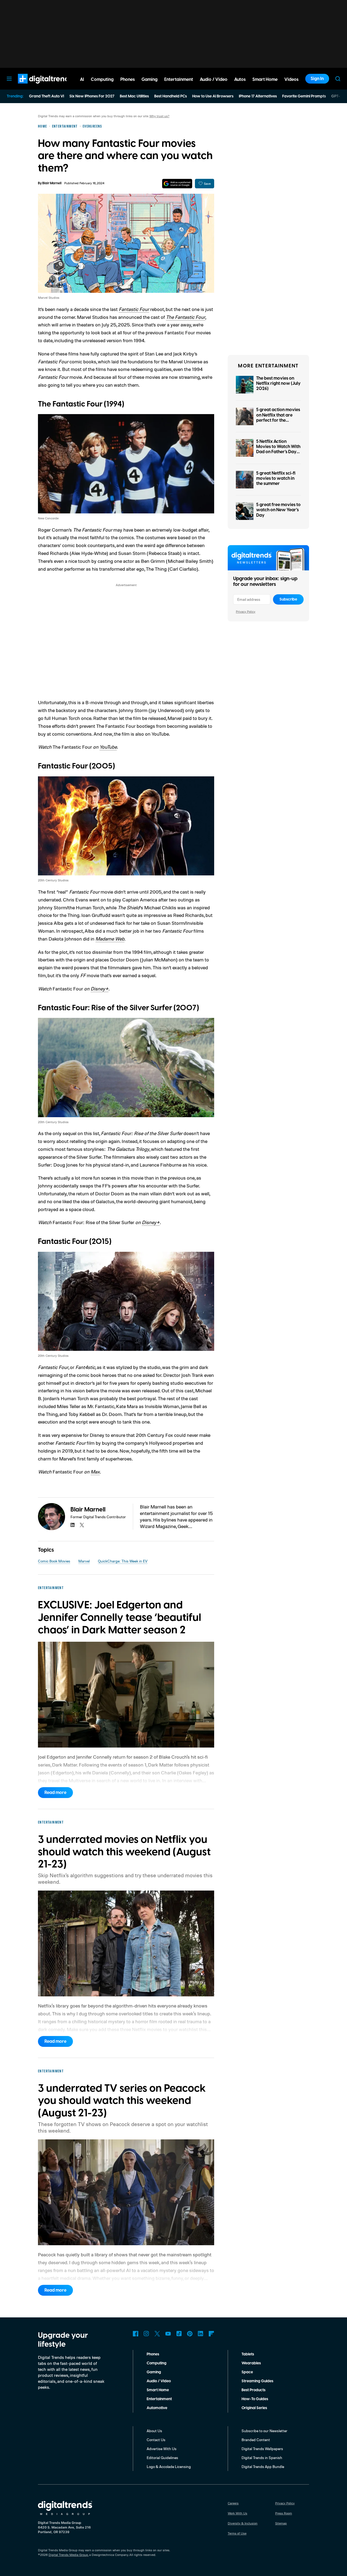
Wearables (251, 2363)
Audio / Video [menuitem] (214, 80)
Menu (9, 79)
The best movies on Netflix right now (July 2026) (278, 383)
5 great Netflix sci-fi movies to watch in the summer (276, 478)
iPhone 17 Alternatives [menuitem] (258, 96)
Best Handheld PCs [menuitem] (171, 96)
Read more (55, 1793)
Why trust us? (159, 116)
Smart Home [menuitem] (265, 80)
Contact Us (156, 2440)
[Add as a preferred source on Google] (177, 184)
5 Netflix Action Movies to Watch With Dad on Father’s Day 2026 (278, 449)
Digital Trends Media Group (68, 2555)
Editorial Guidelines (162, 2458)
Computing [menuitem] (102, 80)
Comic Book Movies (54, 1561)
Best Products (253, 2390)
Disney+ (99, 989)
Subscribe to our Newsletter (264, 2431)
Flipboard (211, 2334)
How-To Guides (255, 2399)
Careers (233, 2503)
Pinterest (190, 2334)
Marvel (84, 1561)
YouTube (108, 747)
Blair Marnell (52, 183)
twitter (82, 1525)
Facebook (136, 2334)
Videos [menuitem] (291, 80)
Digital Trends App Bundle (263, 2467)
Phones (153, 2354)
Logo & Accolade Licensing (169, 2467)
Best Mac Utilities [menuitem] (134, 96)
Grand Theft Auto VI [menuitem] (46, 96)
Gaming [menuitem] (150, 80)
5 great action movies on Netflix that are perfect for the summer (278, 418)
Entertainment (159, 2399)
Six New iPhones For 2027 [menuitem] (92, 96)
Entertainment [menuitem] (179, 80)
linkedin (73, 1525)
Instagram (146, 2334)
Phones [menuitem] (128, 80)
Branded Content (256, 2440)
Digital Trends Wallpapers (262, 2449)
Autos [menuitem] (240, 80)
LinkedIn (201, 2334)
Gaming (154, 2372)
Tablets (248, 2354)
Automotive (157, 2408)
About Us (154, 2431)
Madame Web (110, 939)
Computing (157, 2363)
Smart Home (158, 2390)
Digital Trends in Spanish (262, 2458)
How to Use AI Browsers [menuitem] (213, 96)
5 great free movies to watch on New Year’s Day (278, 510)
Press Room (284, 2513)
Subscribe (288, 599)
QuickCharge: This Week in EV (123, 1561)
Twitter (157, 2334)
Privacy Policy (246, 612)
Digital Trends (36, 86)
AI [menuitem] (82, 80)
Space (247, 2372)
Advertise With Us (162, 2449)
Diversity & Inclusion (243, 2523)
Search (338, 79)
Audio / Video (159, 2381)
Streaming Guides (257, 2381)
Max (95, 1472)
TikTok (179, 2334)
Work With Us (237, 2513)
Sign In (317, 79)
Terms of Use (237, 2533)
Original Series (254, 2408)
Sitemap (281, 2523)
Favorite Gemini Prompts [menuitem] (304, 96)
